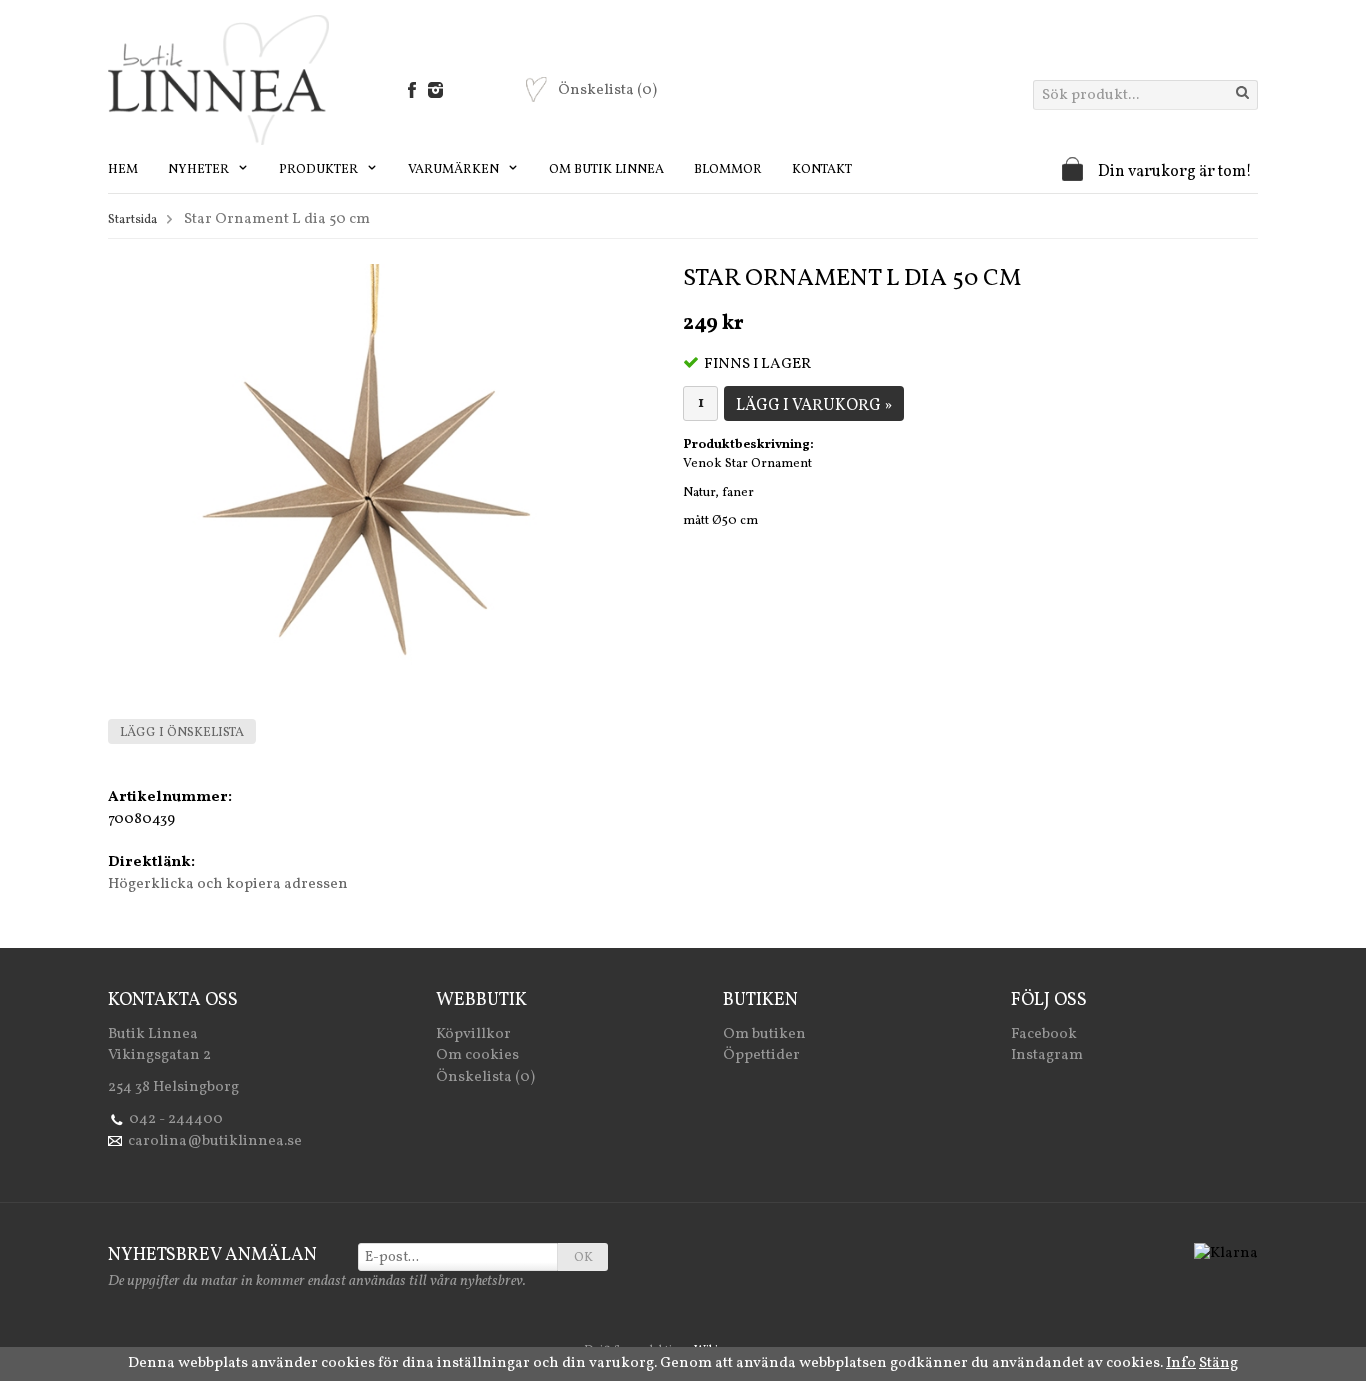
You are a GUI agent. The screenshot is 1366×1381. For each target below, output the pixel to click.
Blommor (728, 170)
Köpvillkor (473, 1034)
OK (583, 1258)
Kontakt (822, 170)
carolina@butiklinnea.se (215, 1141)
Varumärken (455, 170)
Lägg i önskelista (182, 733)
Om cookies (477, 1055)
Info (1181, 1363)
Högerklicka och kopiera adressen (228, 884)
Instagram (1047, 1055)
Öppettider (761, 1055)
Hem (123, 170)
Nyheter (200, 170)
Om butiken (764, 1034)
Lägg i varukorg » (814, 406)
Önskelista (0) (485, 1077)
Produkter (320, 170)
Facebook (1044, 1034)
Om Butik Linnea (606, 170)
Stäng (1218, 1363)
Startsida (132, 220)
